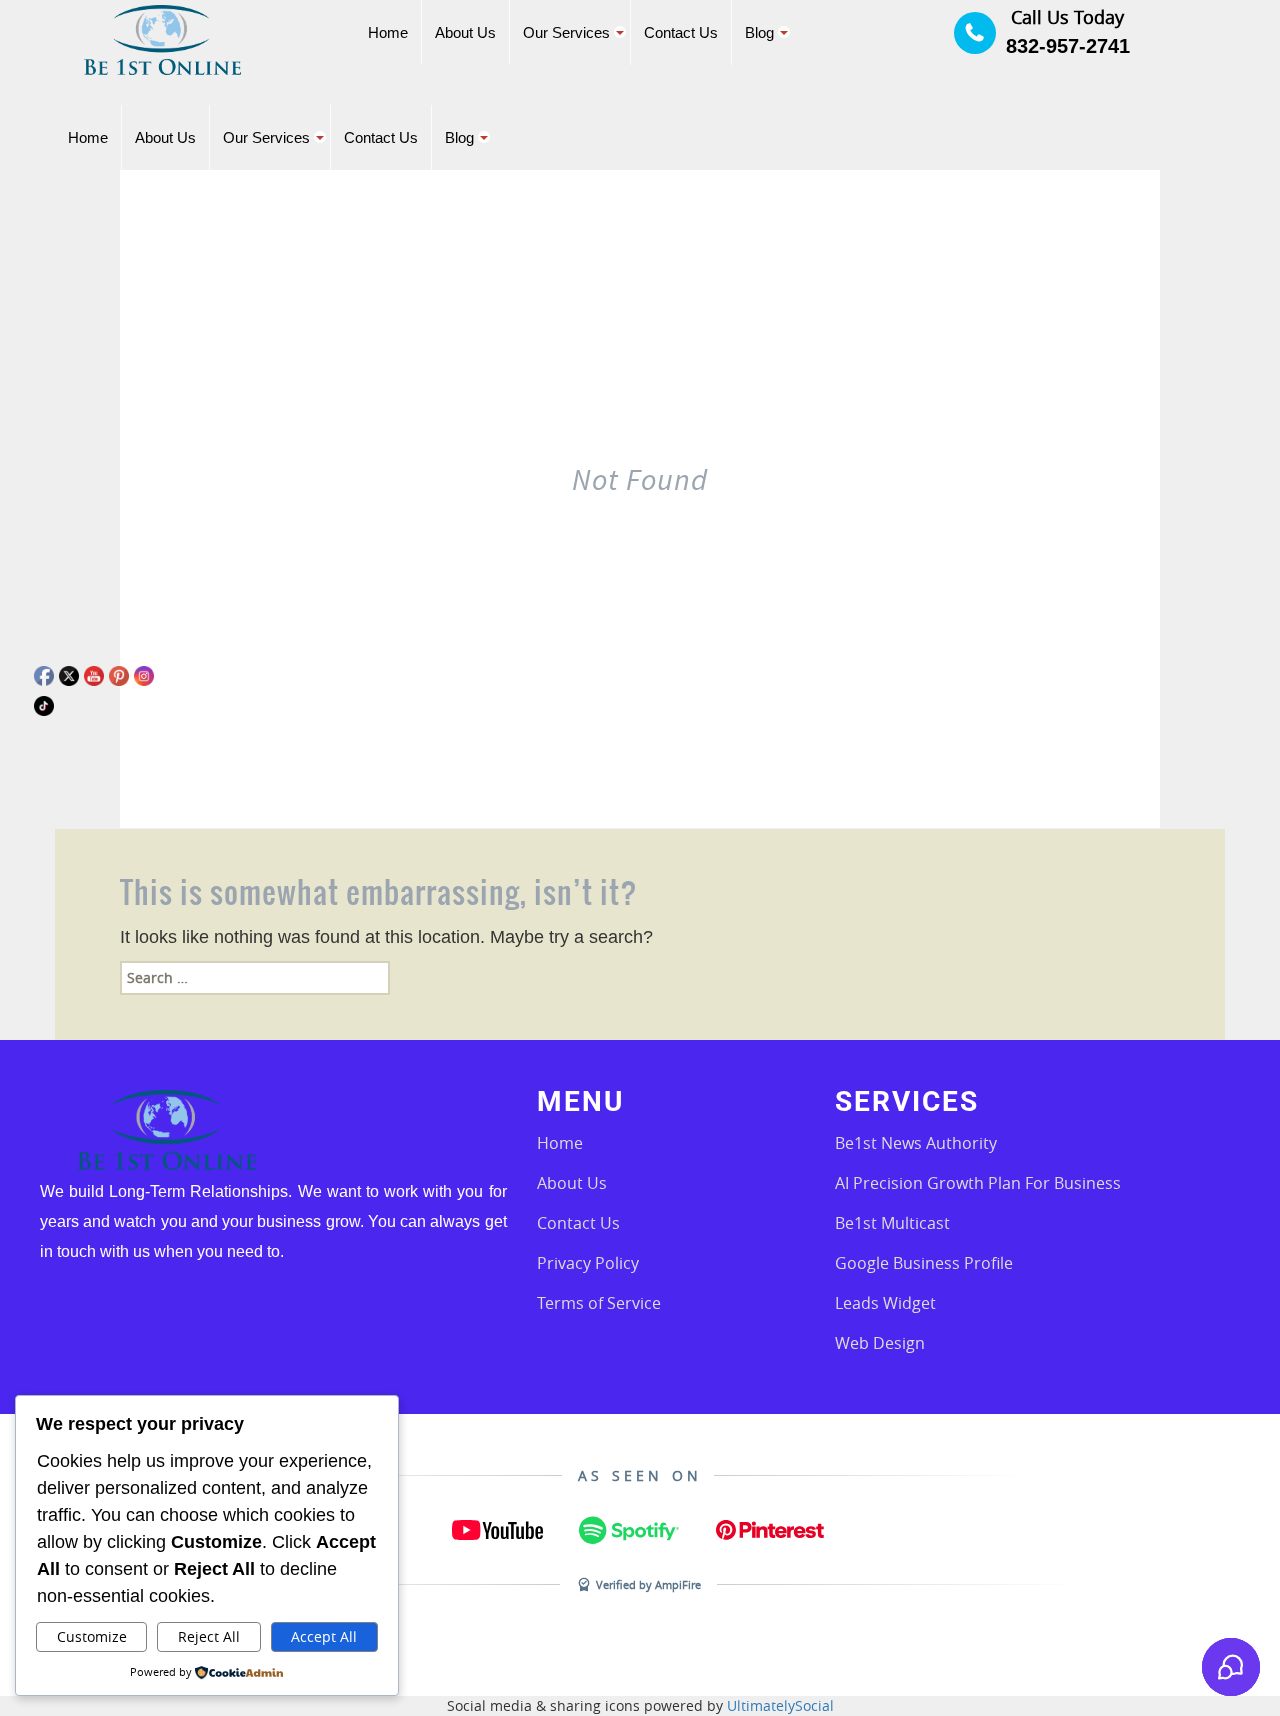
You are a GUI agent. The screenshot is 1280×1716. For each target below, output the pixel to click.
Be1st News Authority (916, 1143)
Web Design (880, 1343)
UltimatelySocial (780, 1705)
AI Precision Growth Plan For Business (978, 1183)
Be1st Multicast (892, 1223)
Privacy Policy (588, 1263)
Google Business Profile (924, 1263)
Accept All (324, 1636)
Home (560, 1143)
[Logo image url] (162, 38)
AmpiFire (678, 1584)
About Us (572, 1183)
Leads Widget (885, 1303)
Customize (92, 1636)
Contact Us (578, 1223)
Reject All (209, 1636)
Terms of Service (599, 1303)
